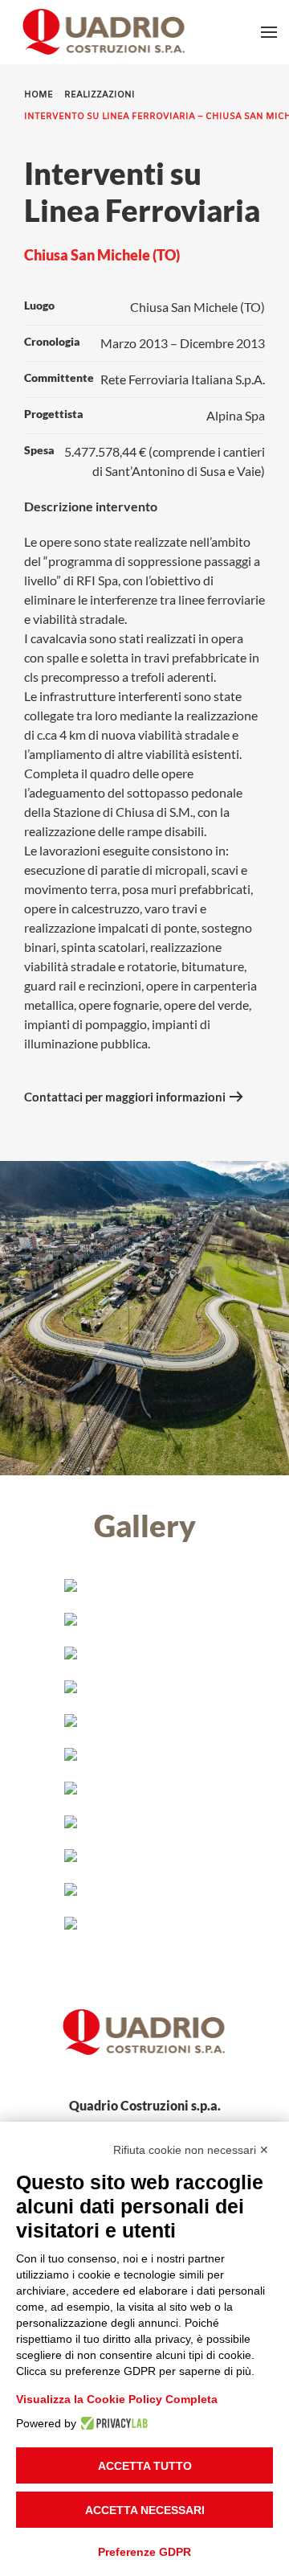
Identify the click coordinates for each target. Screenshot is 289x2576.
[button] (269, 32)
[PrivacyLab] (112, 2423)
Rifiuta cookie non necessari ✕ (191, 2150)
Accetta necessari (145, 2510)
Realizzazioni (100, 95)
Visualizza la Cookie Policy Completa (117, 2399)
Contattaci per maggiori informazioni (125, 1097)
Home (39, 95)
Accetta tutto (145, 2466)
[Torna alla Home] (108, 32)
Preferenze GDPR (144, 2552)
